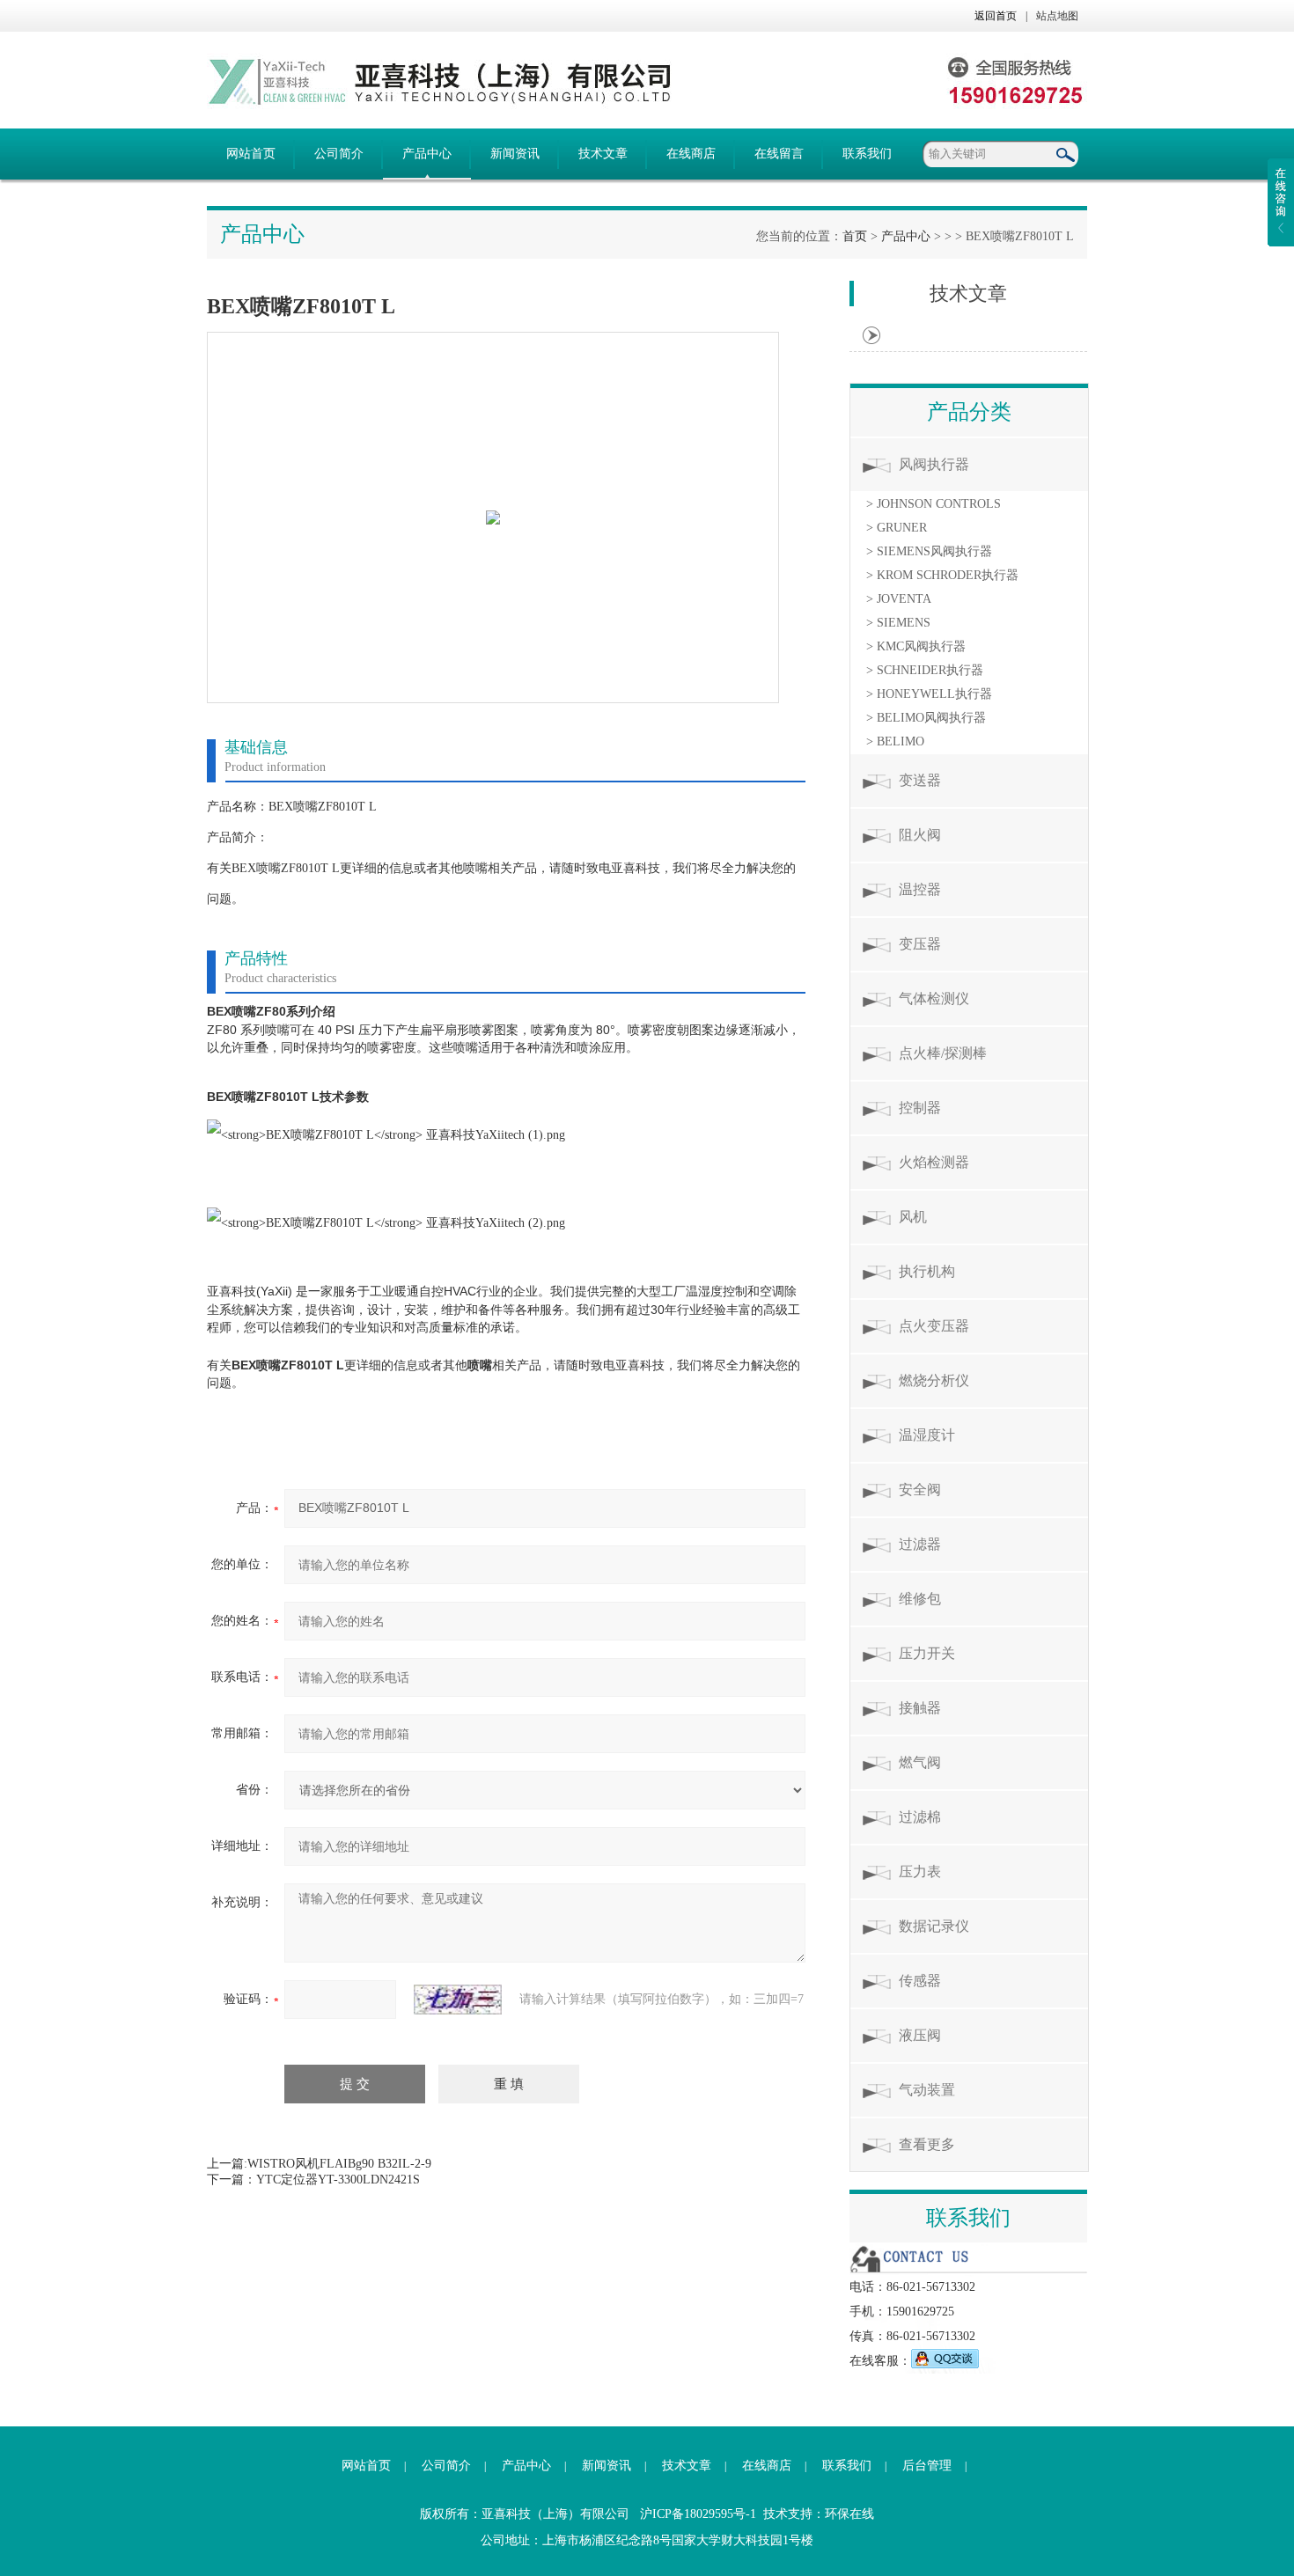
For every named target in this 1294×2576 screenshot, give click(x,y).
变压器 (920, 944)
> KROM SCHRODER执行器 (942, 575)
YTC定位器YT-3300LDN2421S (338, 2180)
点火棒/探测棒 (943, 1053)
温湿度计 (927, 1435)
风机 (913, 1217)
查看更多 (927, 2144)
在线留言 (779, 154)
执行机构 (927, 1271)
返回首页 (996, 16)
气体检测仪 (934, 998)
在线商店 (691, 154)
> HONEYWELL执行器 (929, 694)
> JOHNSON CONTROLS (934, 504)
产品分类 (969, 412)
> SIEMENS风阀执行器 (929, 551)
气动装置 (927, 2090)
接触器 (920, 1708)
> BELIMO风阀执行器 (926, 718)
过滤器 (920, 1544)
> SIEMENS (898, 623)
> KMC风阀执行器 (916, 646)
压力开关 (927, 1653)
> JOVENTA (899, 599)
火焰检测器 (934, 1162)
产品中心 (427, 154)
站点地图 (1057, 16)
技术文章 (603, 154)
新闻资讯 (515, 154)
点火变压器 (934, 1326)
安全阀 (920, 1490)
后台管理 (927, 2466)
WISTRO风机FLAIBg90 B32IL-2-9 (339, 2164)
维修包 (920, 1599)
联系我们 (867, 154)
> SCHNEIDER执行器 (925, 670)
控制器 (920, 1108)
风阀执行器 (934, 464)
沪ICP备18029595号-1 (698, 2514)
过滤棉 (920, 1817)
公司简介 (339, 154)
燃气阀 (920, 1762)
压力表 (920, 1871)
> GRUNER (897, 528)
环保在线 (849, 2514)
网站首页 (251, 154)
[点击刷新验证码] (458, 2000)
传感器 (920, 1981)
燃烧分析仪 (934, 1380)
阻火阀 (920, 835)
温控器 (920, 889)
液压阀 (920, 2035)
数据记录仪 (934, 1926)
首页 (855, 236)
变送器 (920, 780)
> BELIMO (895, 741)
